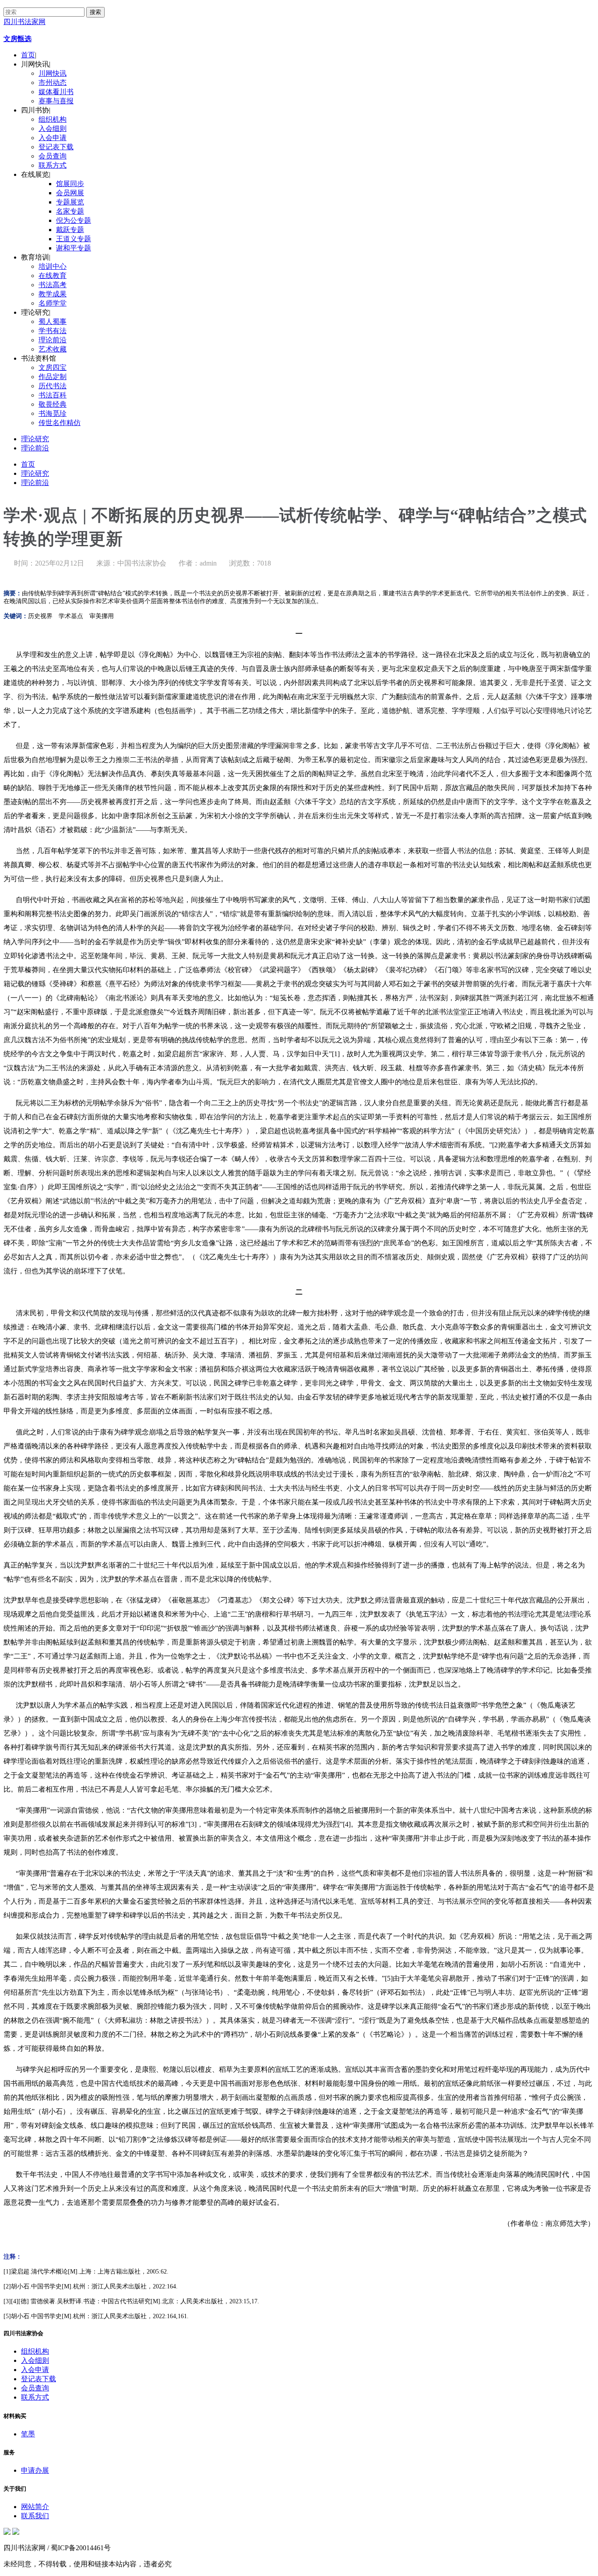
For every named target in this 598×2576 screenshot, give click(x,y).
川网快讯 (53, 73)
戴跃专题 (70, 230)
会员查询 (53, 156)
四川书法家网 (25, 22)
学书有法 (53, 331)
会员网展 (70, 193)
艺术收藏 (53, 349)
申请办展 (35, 2470)
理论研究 (35, 439)
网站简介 (35, 2507)
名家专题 (70, 211)
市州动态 (53, 83)
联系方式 (53, 165)
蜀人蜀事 (53, 322)
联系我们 (35, 2516)
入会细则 (53, 128)
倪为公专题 (74, 220)
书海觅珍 (53, 413)
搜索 (95, 12)
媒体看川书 (56, 92)
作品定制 (53, 377)
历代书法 (53, 386)
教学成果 (53, 294)
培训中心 (53, 266)
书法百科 (53, 395)
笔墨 (28, 2434)
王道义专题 (74, 239)
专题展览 (70, 202)
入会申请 (53, 138)
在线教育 (53, 276)
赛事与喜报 (56, 101)
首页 (28, 55)
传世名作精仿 (60, 423)
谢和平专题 (74, 248)
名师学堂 (53, 303)
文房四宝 (53, 367)
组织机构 (53, 119)
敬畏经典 (53, 404)
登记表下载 (56, 147)
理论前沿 (53, 340)
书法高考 (53, 285)
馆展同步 (70, 184)
